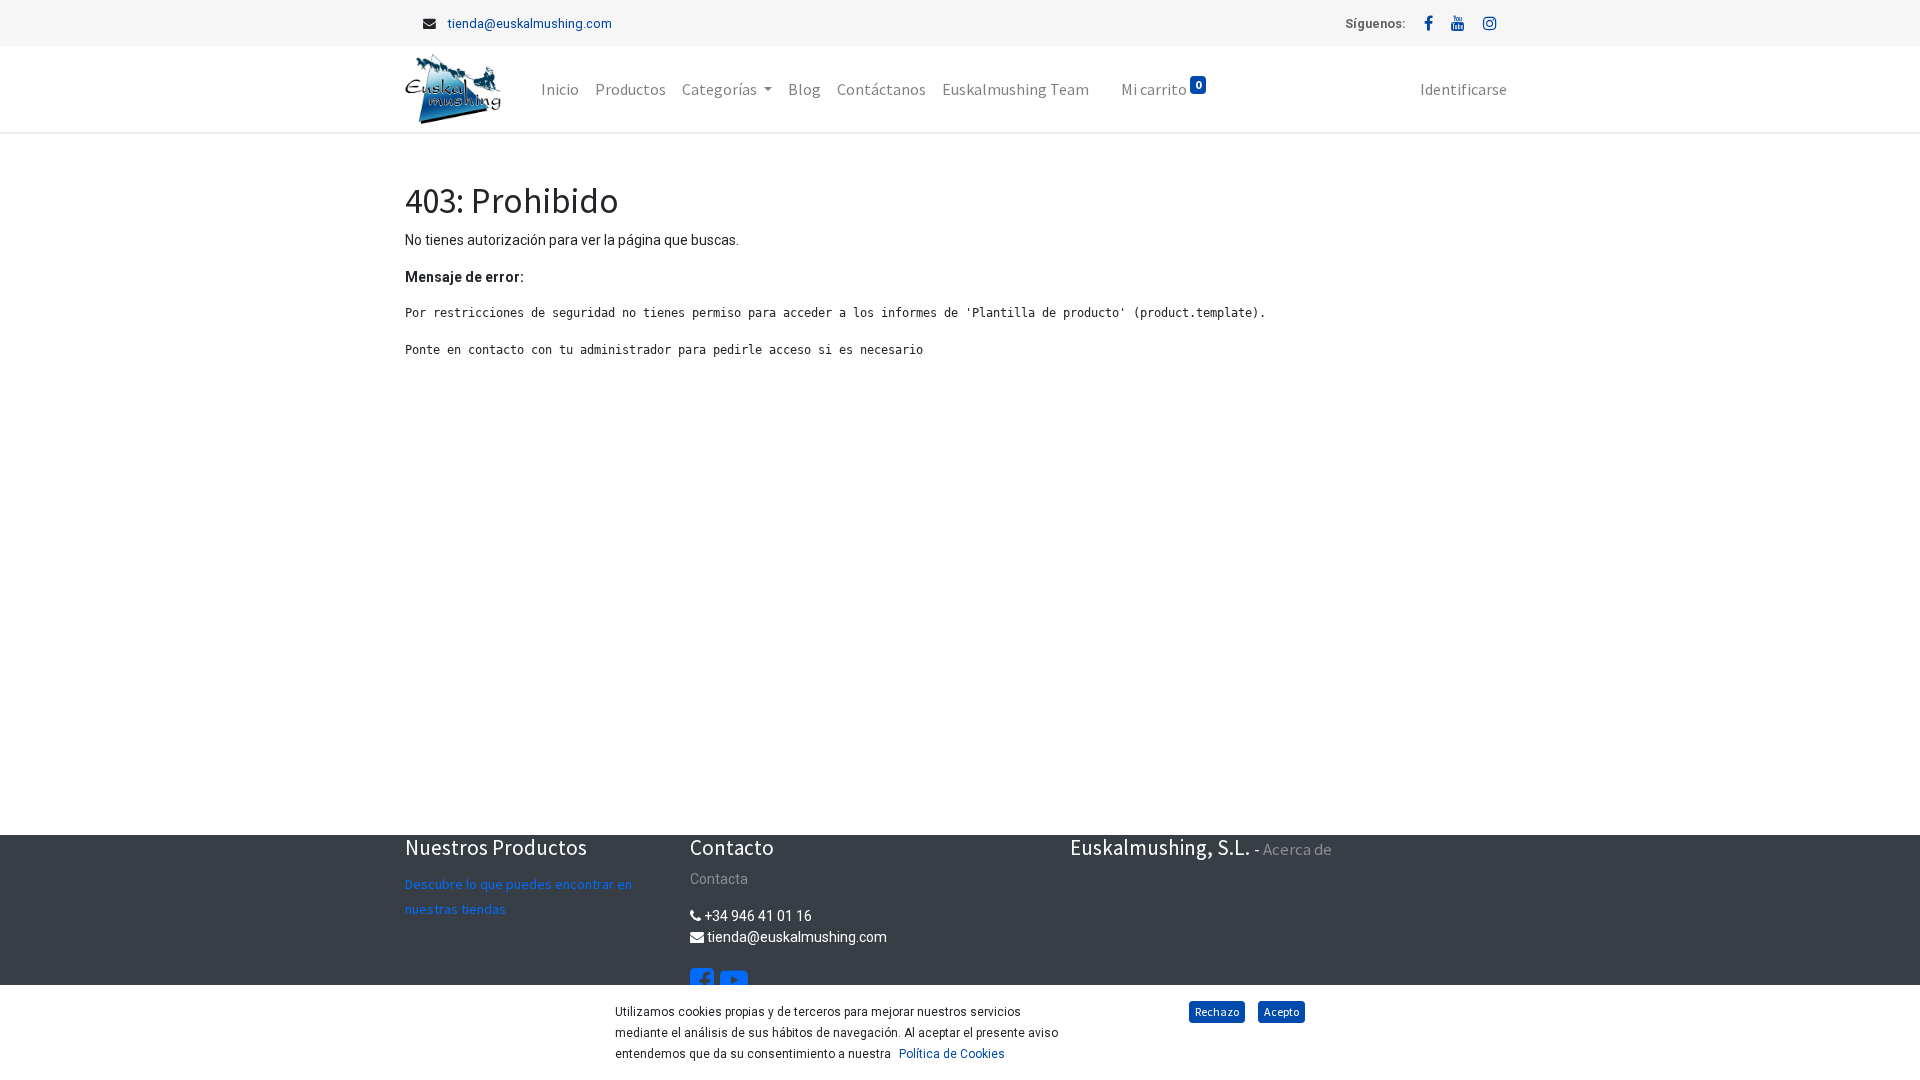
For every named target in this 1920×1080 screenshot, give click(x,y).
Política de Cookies (952, 1054)
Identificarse (1463, 89)
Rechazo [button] (1217, 1011)
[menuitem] (560, 89)
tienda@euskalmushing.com (530, 23)
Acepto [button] (1281, 1011)
